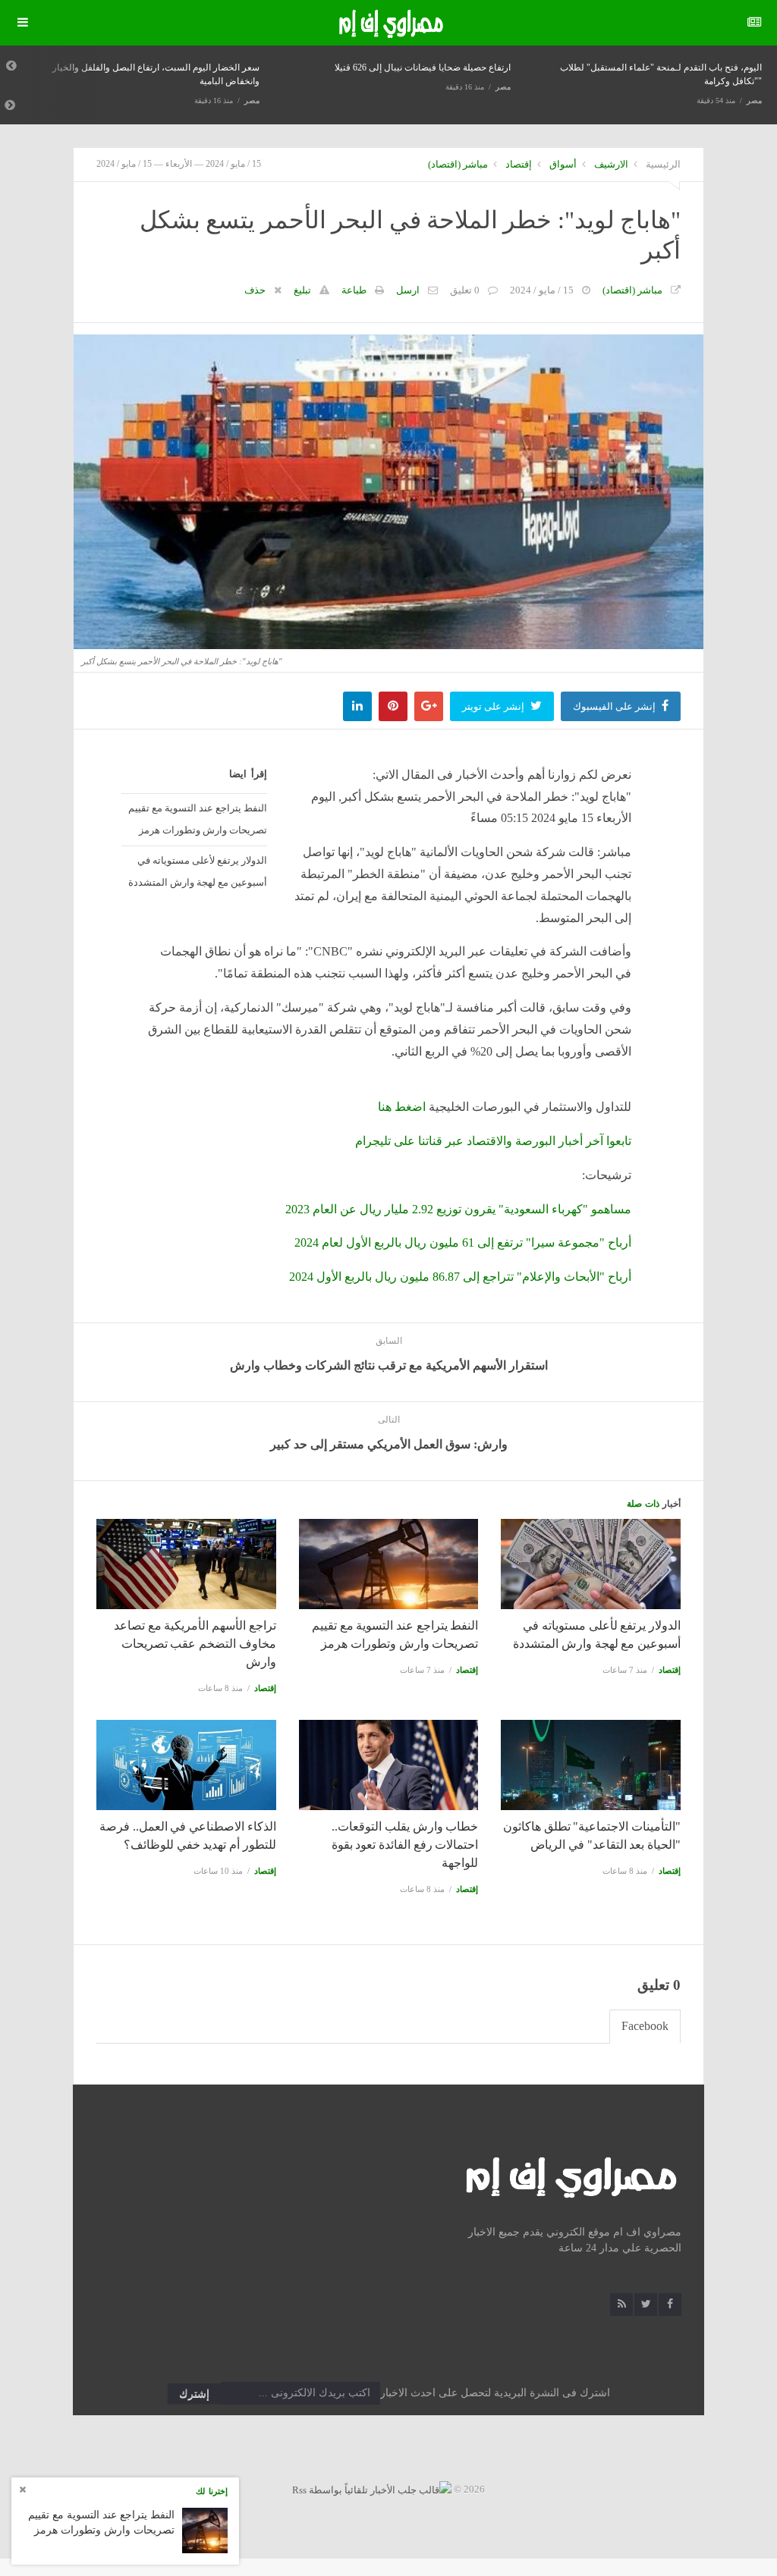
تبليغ (302, 290)
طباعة (354, 290)
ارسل (408, 290)
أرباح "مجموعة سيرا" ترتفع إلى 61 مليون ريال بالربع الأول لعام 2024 (463, 1243)
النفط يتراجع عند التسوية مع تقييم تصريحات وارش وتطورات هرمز (198, 819)
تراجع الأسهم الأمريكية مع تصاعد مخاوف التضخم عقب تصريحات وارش (195, 1644)
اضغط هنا (402, 1107)
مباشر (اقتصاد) (458, 164)
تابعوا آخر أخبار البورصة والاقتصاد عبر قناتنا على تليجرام (493, 1141)
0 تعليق (465, 290)
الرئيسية (663, 164)
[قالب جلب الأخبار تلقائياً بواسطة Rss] (372, 2489)
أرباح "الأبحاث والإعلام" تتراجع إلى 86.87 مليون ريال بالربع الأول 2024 (460, 1277)
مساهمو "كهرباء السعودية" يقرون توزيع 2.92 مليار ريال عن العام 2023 (458, 1209)
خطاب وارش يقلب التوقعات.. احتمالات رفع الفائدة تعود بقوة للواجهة (405, 1845)
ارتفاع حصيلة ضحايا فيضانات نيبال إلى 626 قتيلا (423, 67)
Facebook (645, 2026)
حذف (255, 290)
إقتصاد (519, 164)
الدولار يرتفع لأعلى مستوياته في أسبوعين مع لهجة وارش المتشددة (198, 871)
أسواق (563, 164)
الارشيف (611, 164)
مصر (252, 100)
